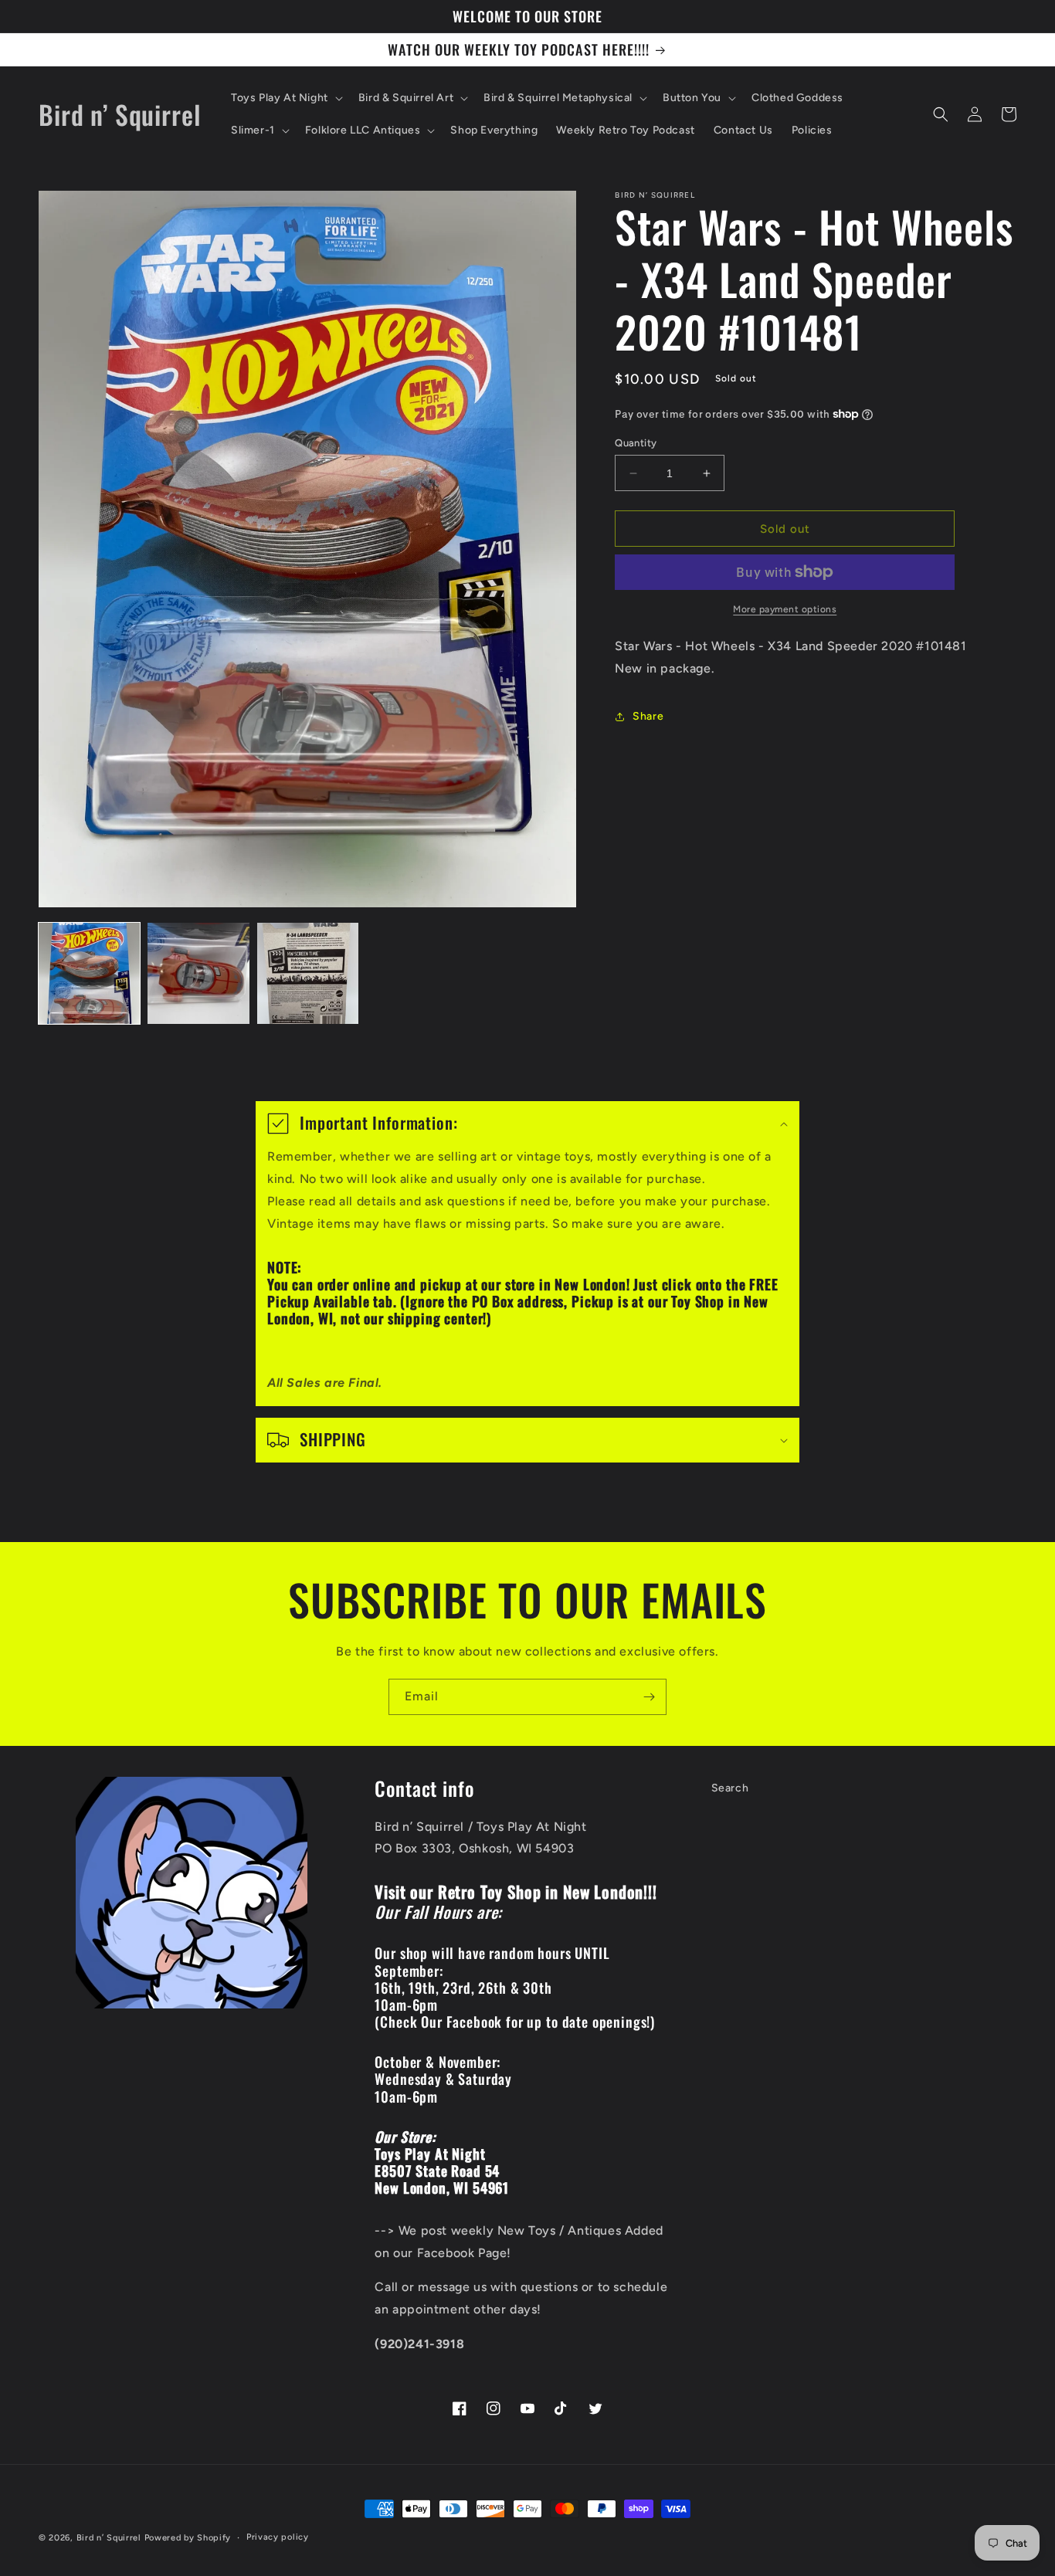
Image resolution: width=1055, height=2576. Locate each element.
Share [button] (648, 716)
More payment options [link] (785, 609)
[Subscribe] (649, 1697)
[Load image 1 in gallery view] (89, 973)
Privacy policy (278, 2537)
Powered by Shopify (188, 2538)
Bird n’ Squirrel (110, 2538)
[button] (285, 98)
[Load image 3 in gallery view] (308, 973)
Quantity (636, 443)
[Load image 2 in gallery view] (198, 973)
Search (730, 1788)
